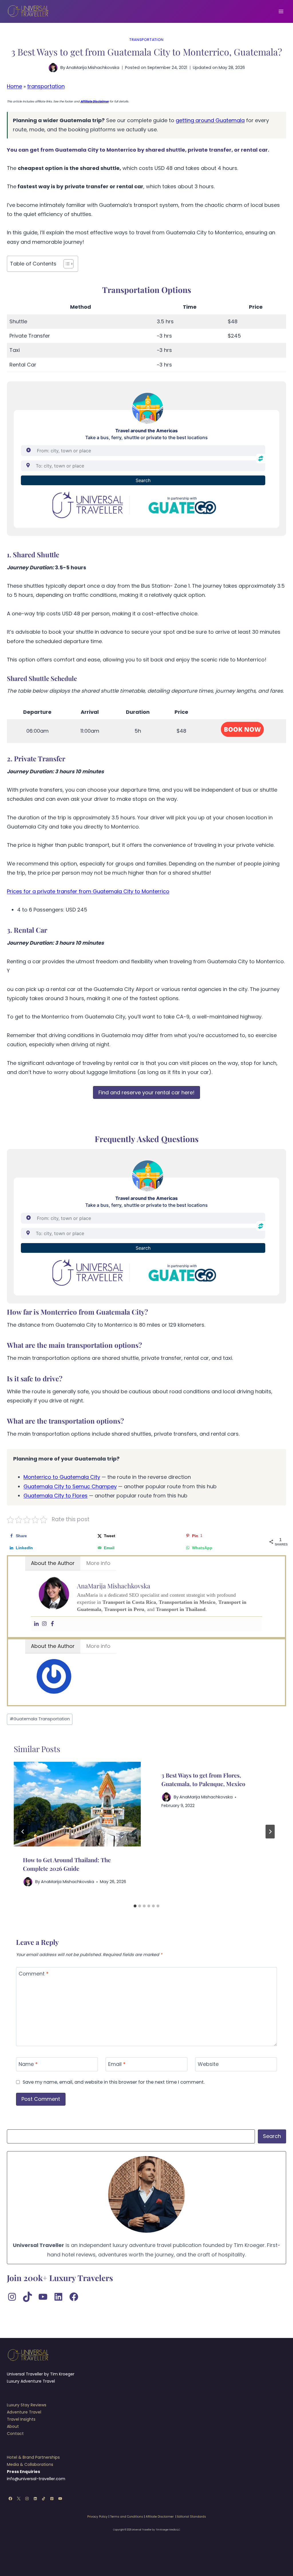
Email (117, 2064)
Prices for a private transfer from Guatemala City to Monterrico (88, 891)
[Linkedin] (36, 1624)
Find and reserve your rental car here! (146, 1092)
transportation (146, 40)
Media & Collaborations (30, 2464)
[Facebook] (52, 1624)
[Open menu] (281, 11)
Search (272, 2136)
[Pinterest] (52, 2499)
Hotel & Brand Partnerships (33, 2457)
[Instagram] (44, 1624)
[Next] (270, 1832)
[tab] (135, 1906)
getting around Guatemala (210, 120)
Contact (15, 2434)
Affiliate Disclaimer (160, 2517)
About (13, 2426)
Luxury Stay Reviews (27, 2405)
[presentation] (77, 1804)
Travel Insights (21, 2419)
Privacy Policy (97, 2517)
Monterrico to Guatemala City (62, 1477)
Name (28, 2064)
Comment (34, 1974)
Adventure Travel (24, 2412)
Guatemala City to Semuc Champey (70, 1486)
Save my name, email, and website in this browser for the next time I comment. (114, 2082)
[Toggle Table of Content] (66, 264)
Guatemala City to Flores (56, 1496)
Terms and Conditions (127, 2517)
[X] (19, 2499)
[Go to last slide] (23, 1832)
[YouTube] (60, 2499)
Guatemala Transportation (40, 1719)
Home (14, 86)
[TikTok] (44, 2499)
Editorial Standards (192, 2517)
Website (208, 2064)
